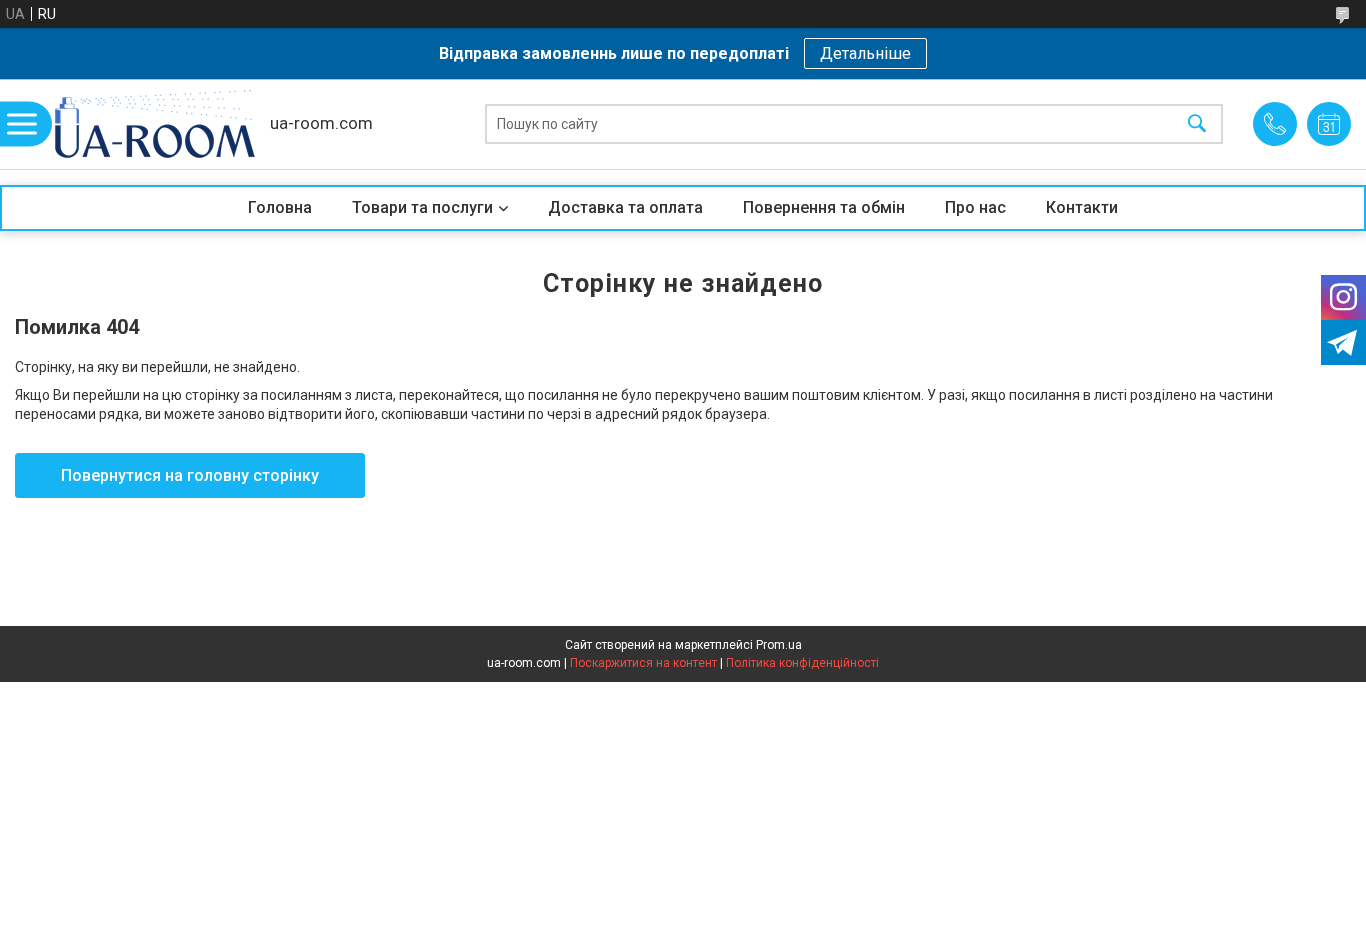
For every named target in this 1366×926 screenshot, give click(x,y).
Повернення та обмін (824, 207)
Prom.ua (779, 645)
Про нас (975, 207)
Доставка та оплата (625, 207)
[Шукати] (1197, 124)
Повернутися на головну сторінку (190, 475)
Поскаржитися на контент (643, 663)
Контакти (1082, 207)
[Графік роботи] (1329, 124)
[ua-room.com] (155, 124)
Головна (280, 207)
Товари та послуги (422, 207)
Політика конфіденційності (802, 663)
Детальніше (865, 53)
